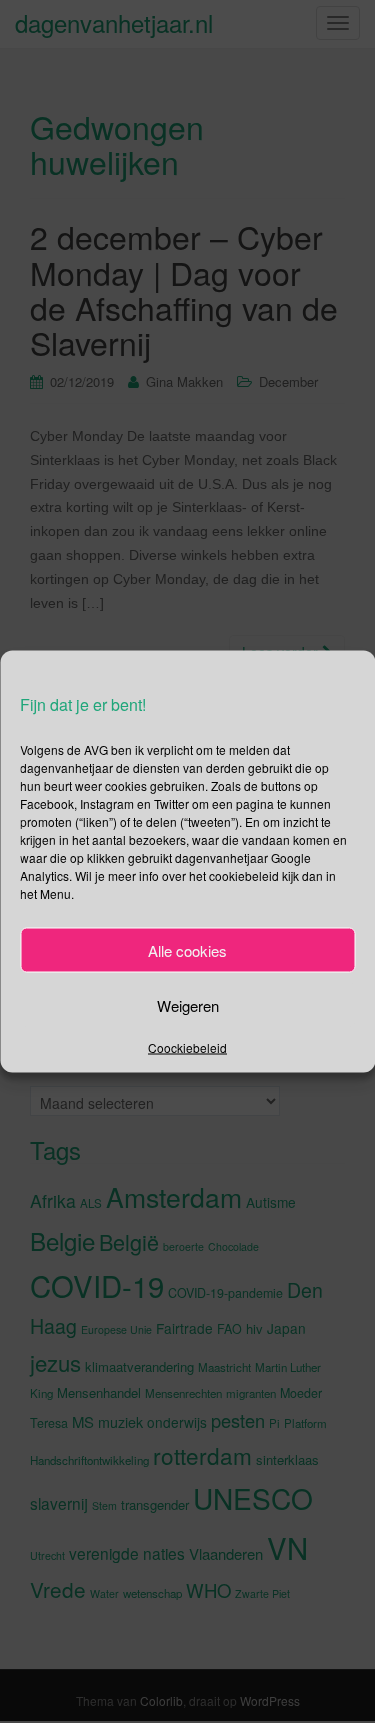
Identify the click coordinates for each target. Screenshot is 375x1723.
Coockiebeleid (187, 1047)
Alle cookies (187, 949)
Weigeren (188, 1004)
